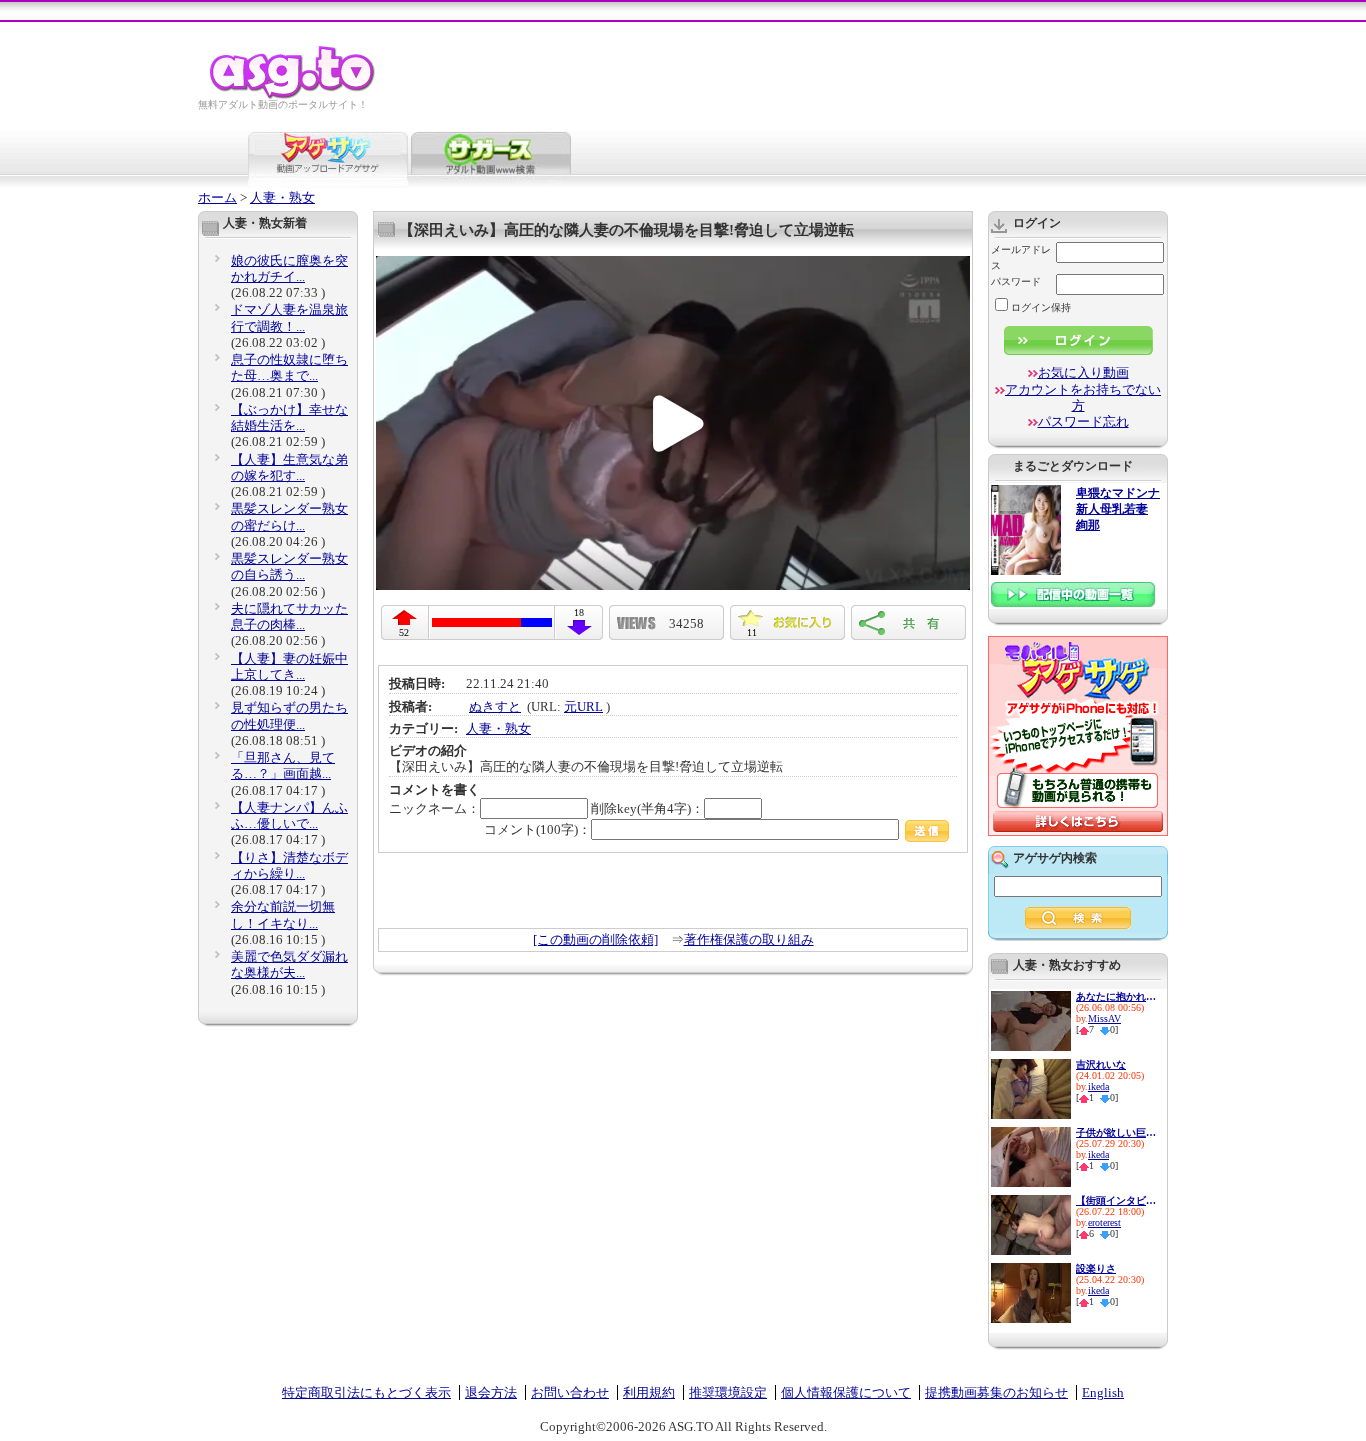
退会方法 (491, 1392)
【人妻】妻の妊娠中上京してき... (289, 666)
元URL (583, 706)
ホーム (217, 197)
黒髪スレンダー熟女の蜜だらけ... (289, 516)
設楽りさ (1096, 1268)
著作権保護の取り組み (749, 939)
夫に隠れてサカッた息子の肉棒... (289, 616)
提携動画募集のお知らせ (996, 1392)
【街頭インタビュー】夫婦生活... (1116, 1200)
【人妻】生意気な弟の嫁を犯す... (289, 467)
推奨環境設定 (728, 1392)
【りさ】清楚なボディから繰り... (289, 865)
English (1103, 1392)
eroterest (1104, 1222)
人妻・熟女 (282, 197)
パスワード (1016, 281)
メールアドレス (1021, 257)
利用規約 (649, 1392)
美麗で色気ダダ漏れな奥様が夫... (289, 964)
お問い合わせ (570, 1392)
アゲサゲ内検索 (1055, 858)
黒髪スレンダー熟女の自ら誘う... (289, 566)
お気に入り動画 (1083, 372)
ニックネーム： (434, 808)
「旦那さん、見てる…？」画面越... (283, 765)
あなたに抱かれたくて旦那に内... (1116, 996)
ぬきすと (495, 706)
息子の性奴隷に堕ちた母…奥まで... (289, 367)
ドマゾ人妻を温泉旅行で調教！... (289, 317)
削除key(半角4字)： (647, 808)
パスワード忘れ (1083, 421)
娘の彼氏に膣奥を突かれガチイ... (289, 268)
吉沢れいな (1101, 1064)
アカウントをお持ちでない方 (1083, 397)
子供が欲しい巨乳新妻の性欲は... (1116, 1132)
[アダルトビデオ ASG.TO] (293, 95)
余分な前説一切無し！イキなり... (283, 914)
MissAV (1104, 1018)
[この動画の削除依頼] (595, 939)
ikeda (1098, 1086)
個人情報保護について (846, 1392)
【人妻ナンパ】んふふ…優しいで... (289, 815)
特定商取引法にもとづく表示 (366, 1392)
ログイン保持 (1041, 307)
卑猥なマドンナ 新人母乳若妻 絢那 (1118, 509)
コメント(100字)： (537, 829)
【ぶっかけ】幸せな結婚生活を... (289, 417)
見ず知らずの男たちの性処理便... (289, 715)
